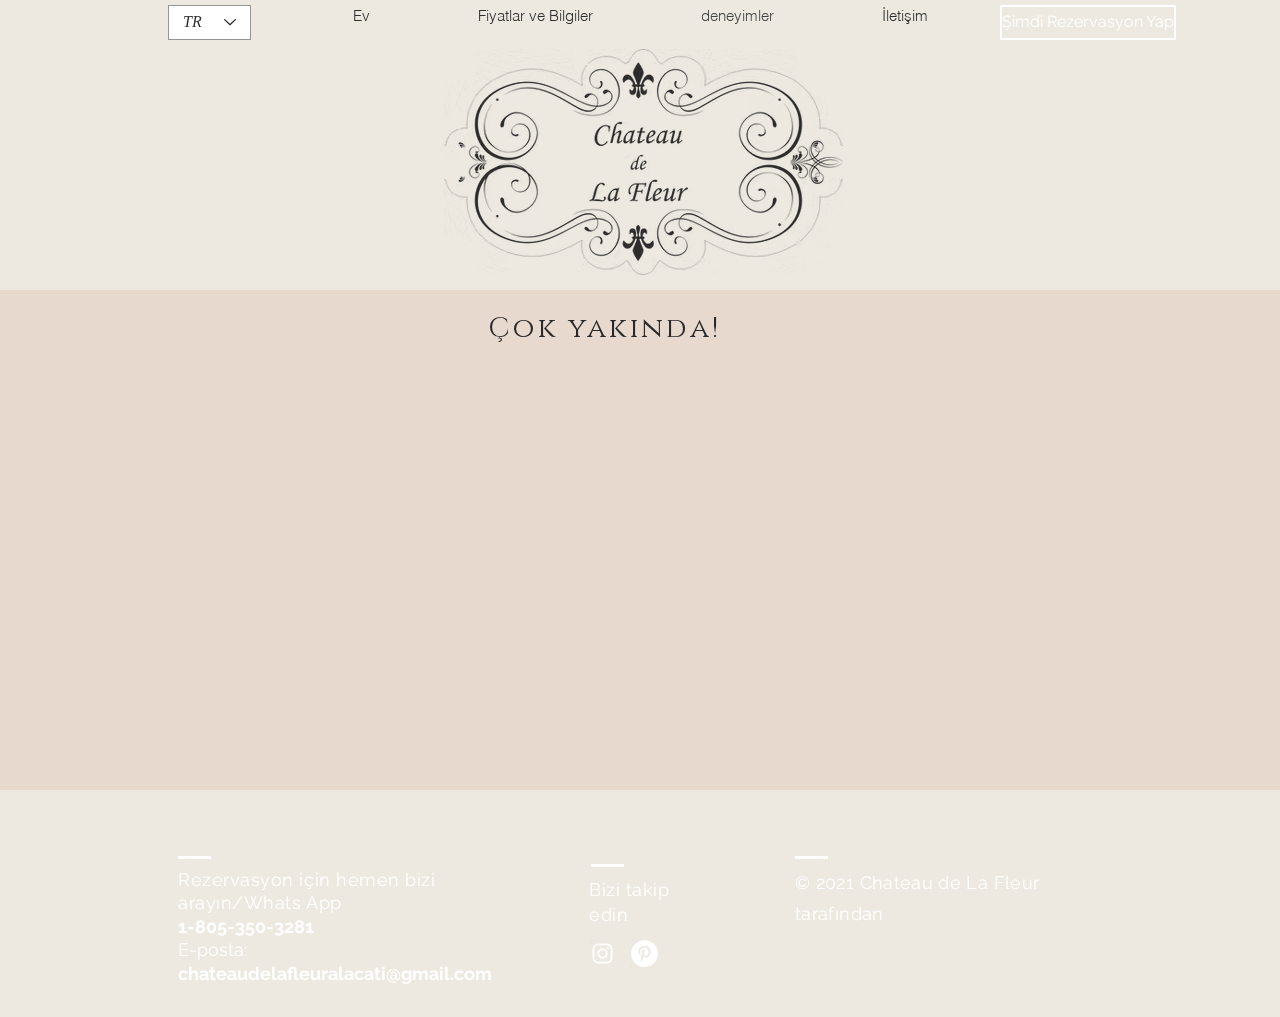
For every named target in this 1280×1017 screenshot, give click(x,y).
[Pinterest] (644, 953)
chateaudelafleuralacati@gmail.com (335, 973)
